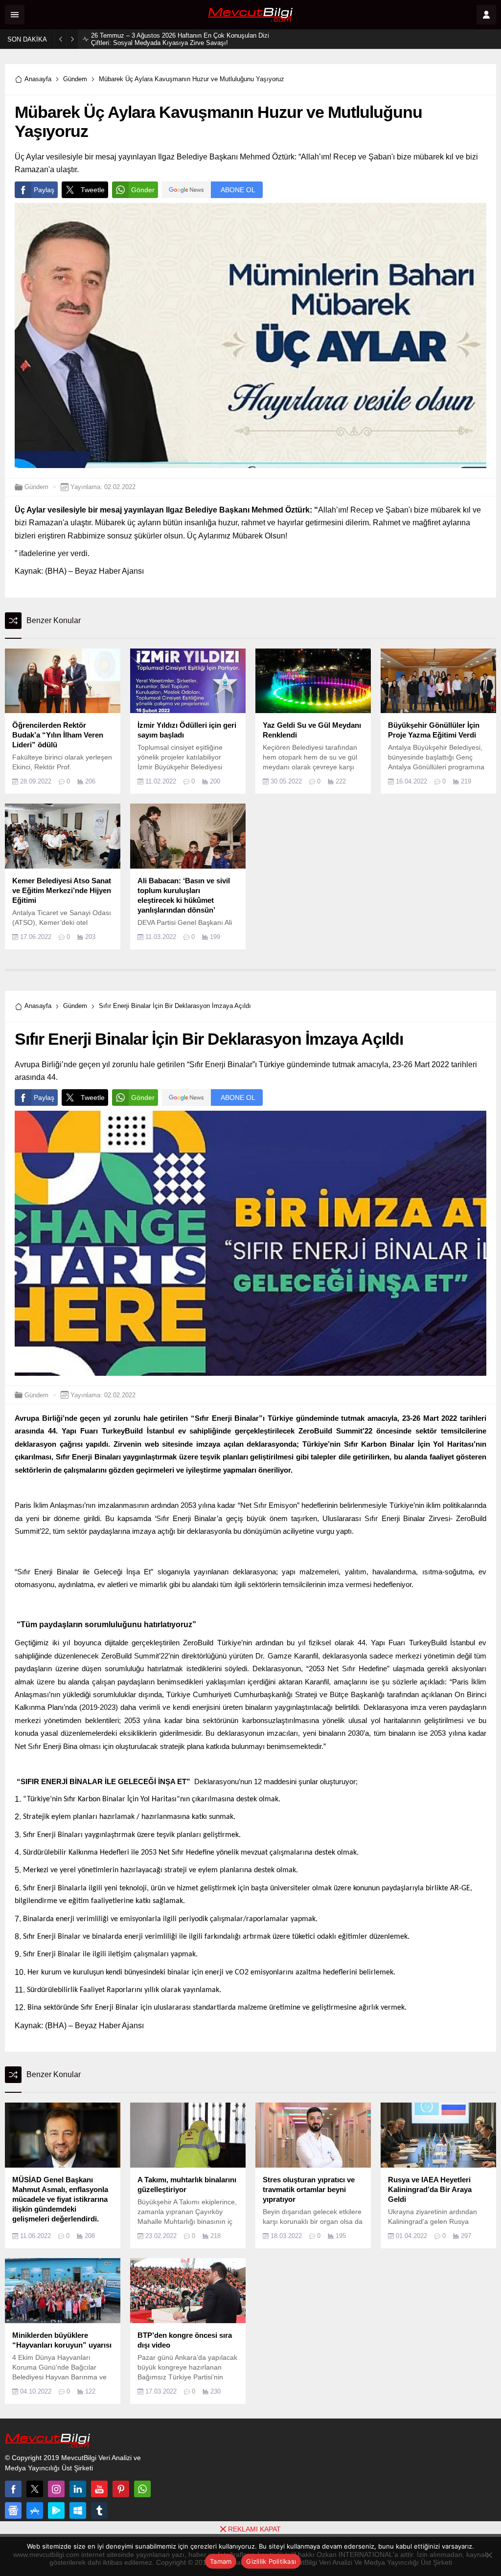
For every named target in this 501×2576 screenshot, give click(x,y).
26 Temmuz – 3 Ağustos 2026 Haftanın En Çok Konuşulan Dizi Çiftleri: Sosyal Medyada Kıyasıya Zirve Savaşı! (180, 39)
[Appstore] (35, 2510)
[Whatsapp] (142, 2489)
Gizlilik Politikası (271, 2561)
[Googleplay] (56, 2510)
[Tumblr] (99, 2510)
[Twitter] (35, 2489)
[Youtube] (99, 2489)
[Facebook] (13, 2489)
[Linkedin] (78, 2489)
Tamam (221, 2561)
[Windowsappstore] (78, 2510)
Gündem (75, 79)
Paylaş (44, 190)
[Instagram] (56, 2489)
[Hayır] (489, 2555)
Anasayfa (38, 79)
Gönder (143, 190)
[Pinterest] (121, 2489)
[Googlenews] (13, 2510)
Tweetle (93, 190)
